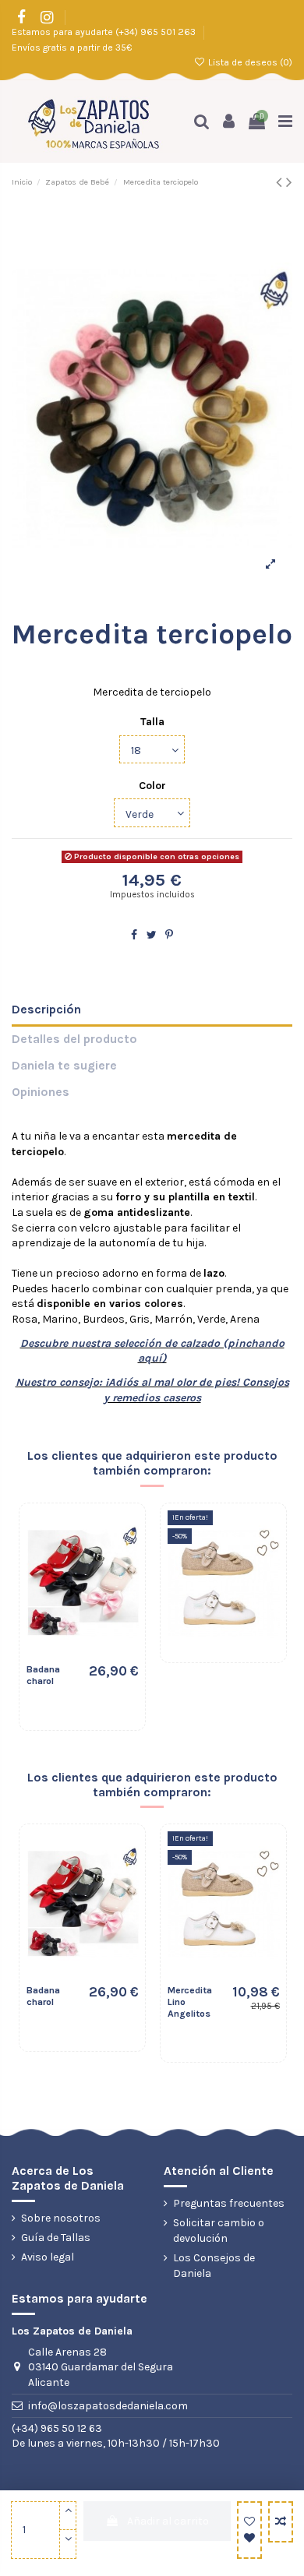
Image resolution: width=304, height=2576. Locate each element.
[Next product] (289, 182)
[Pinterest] (169, 935)
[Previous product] (281, 182)
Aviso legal (48, 2257)
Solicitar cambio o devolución (219, 2231)
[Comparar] (122, 1561)
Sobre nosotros (61, 2218)
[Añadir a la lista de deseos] (249, 2530)
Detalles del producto (74, 1039)
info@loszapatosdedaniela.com (108, 2406)
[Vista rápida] (122, 1588)
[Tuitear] (152, 935)
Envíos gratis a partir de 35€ (72, 48)
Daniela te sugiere (64, 1066)
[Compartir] (134, 935)
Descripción (46, 1010)
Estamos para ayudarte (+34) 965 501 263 (105, 32)
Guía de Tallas (56, 2238)
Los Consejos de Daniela (214, 2266)
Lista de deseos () (249, 62)
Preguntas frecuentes (229, 2203)
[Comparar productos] (281, 2522)
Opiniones (41, 1092)
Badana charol (43, 1675)
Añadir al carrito (168, 2521)
